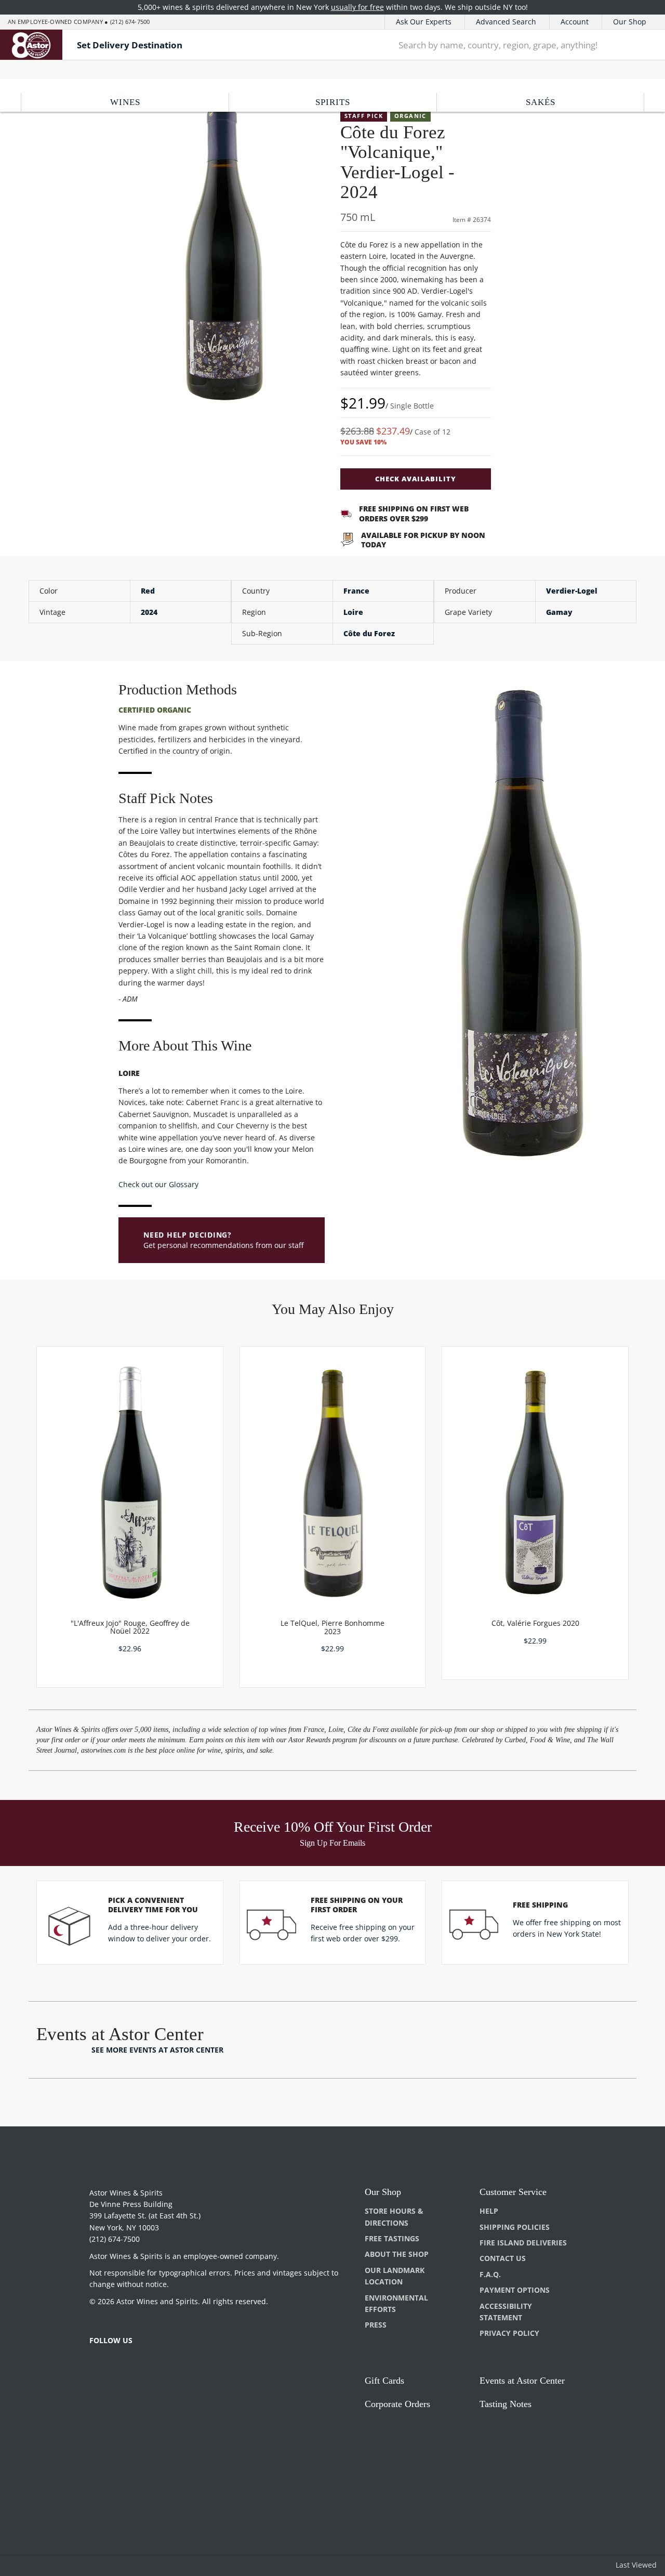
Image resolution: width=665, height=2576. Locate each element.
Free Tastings (392, 2238)
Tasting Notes (506, 2404)
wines (125, 102)
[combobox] (505, 45)
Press (376, 2325)
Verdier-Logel (572, 591)
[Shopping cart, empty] (643, 45)
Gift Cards (384, 2381)
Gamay (559, 612)
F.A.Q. (490, 2274)
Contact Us (503, 2258)
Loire (353, 612)
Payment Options (515, 2290)
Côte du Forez (369, 633)
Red (148, 591)
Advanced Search (506, 22)
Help (489, 2211)
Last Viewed (636, 2565)
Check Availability (416, 479)
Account (575, 22)
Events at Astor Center (522, 2381)
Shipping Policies (515, 2227)
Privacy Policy (509, 2333)
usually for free (357, 7)
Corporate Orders (397, 2404)
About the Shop (397, 2254)
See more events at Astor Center (157, 2050)
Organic (410, 116)
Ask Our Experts (424, 22)
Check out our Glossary (158, 1184)
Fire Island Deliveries (523, 2243)
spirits (333, 102)
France (356, 591)
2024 (149, 612)
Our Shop (630, 22)
